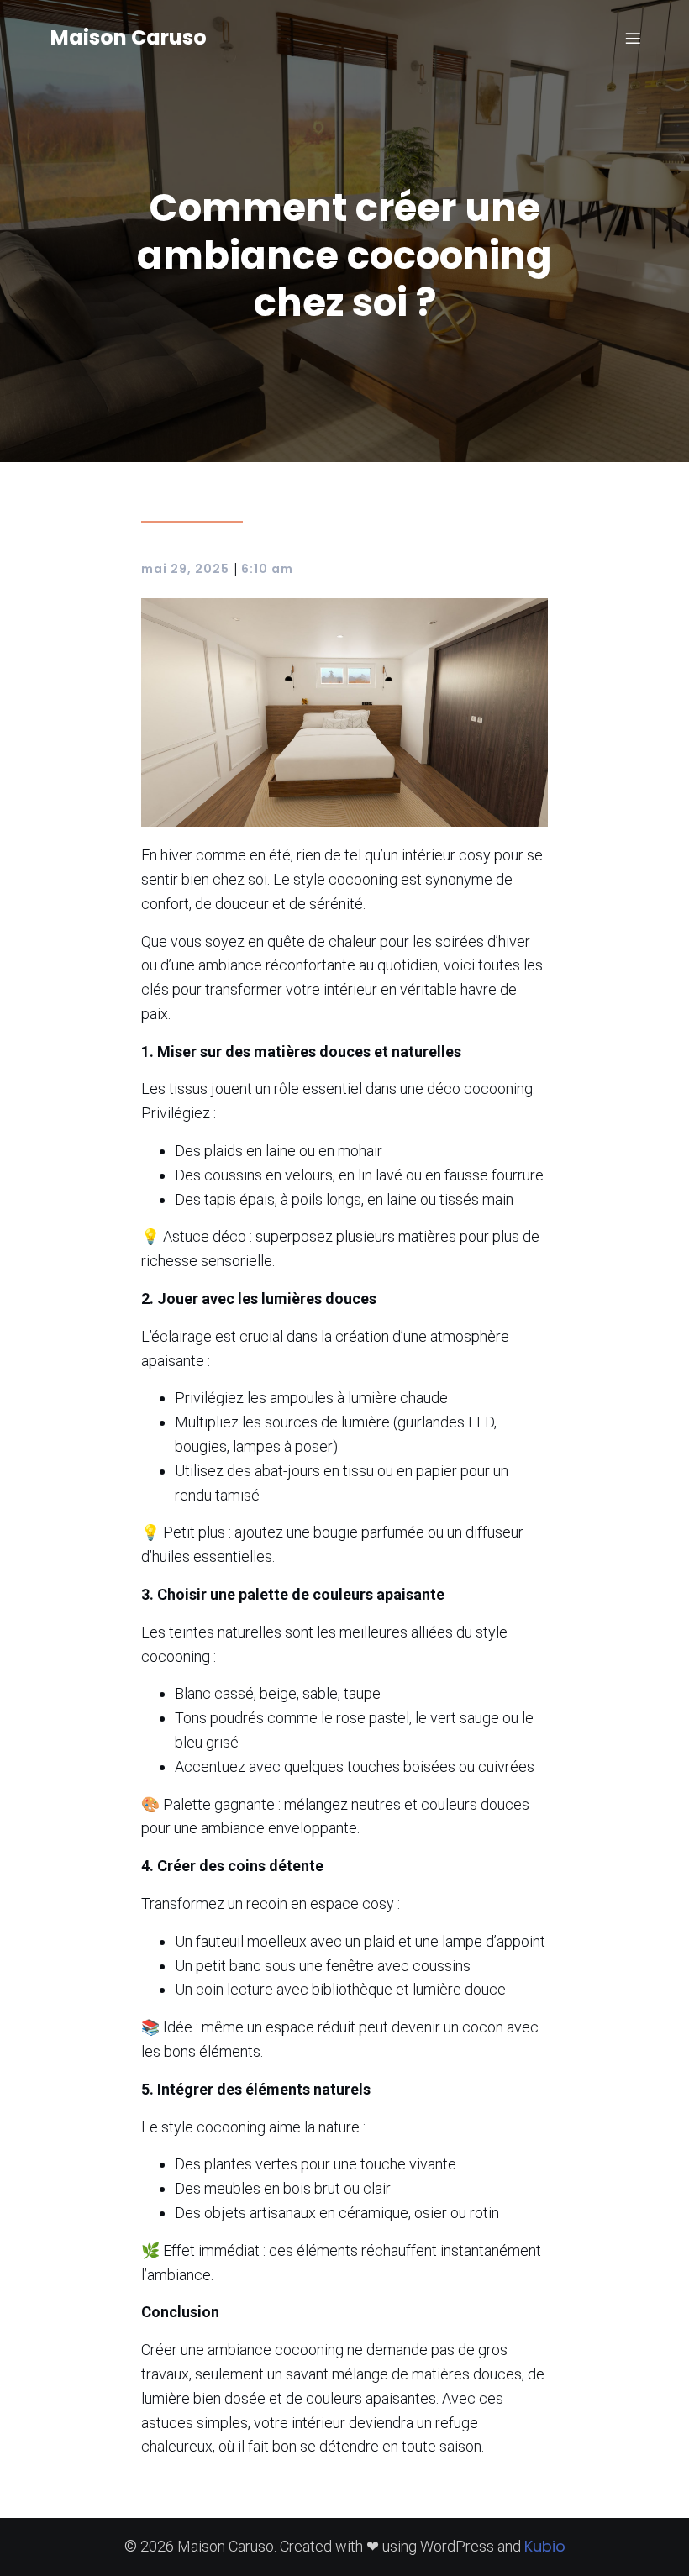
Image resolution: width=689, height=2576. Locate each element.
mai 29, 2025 (185, 569)
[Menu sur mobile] (633, 38)
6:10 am (267, 569)
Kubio (545, 2546)
